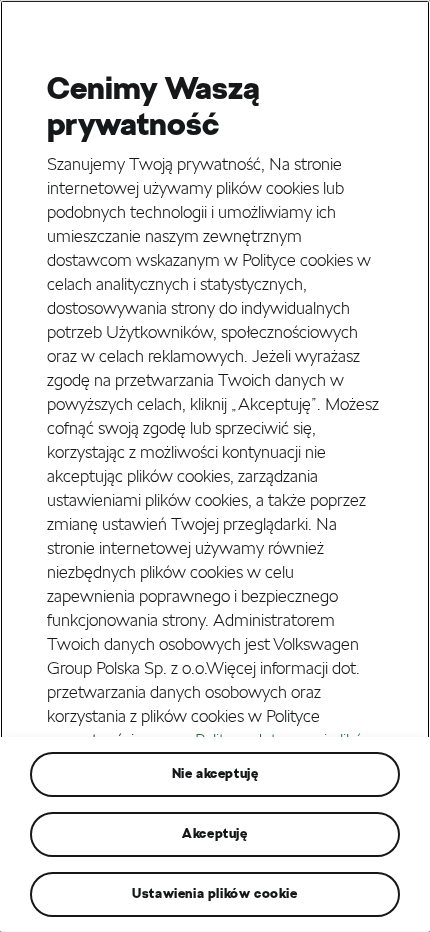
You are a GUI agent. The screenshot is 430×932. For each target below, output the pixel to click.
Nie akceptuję (215, 773)
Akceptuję (214, 833)
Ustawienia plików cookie (214, 893)
